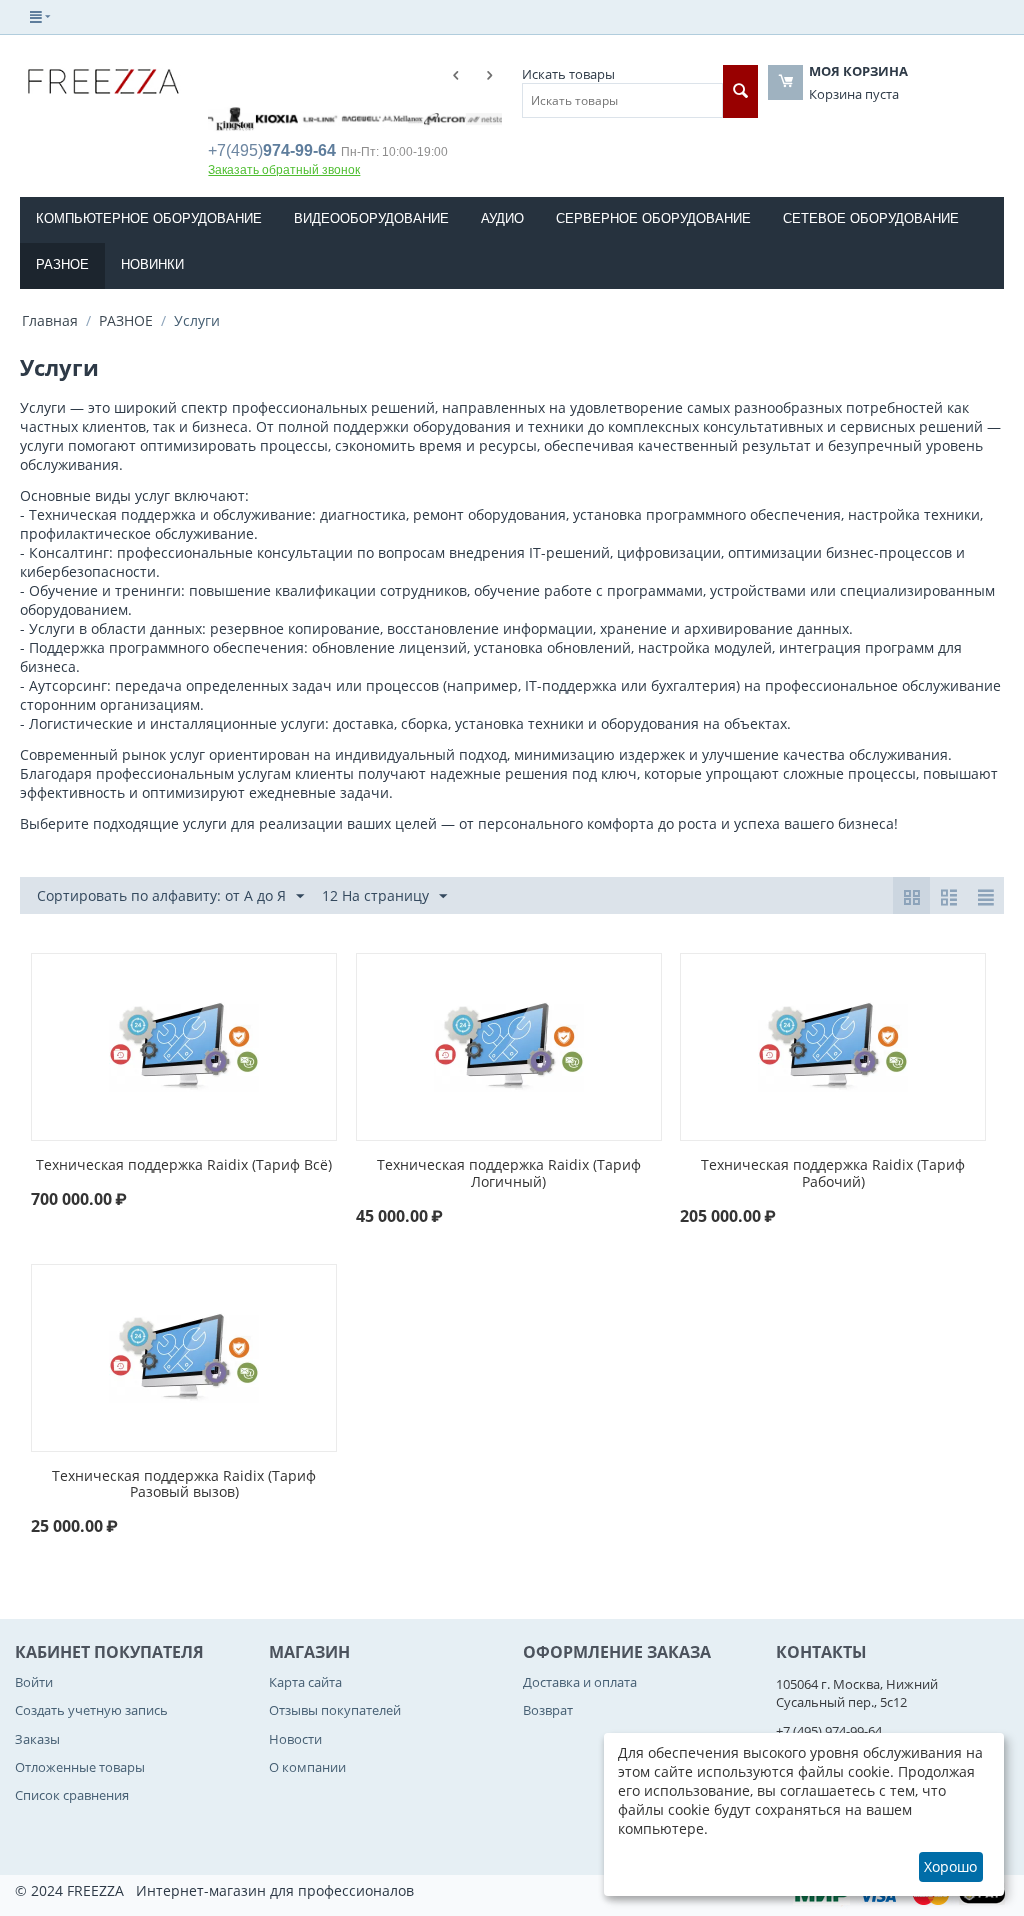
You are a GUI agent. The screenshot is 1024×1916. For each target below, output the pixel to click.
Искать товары (568, 74)
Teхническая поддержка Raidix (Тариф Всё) (184, 1165)
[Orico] (468, 117)
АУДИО (502, 218)
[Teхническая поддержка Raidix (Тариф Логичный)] (509, 1045)
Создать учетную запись (91, 1710)
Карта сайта (305, 1682)
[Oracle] (426, 117)
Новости (295, 1739)
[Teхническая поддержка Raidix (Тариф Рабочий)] (833, 1045)
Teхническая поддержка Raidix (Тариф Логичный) (509, 1174)
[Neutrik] (384, 117)
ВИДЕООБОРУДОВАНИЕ (371, 218)
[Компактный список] (985, 895)
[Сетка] (911, 895)
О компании (307, 1767)
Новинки (152, 264)
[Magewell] (216, 117)
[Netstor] (342, 117)
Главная (50, 320)
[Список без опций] (948, 895)
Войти (34, 1682)
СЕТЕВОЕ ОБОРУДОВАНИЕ (871, 218)
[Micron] (300, 117)
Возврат (548, 1710)
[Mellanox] (258, 117)
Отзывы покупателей (335, 1710)
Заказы (37, 1739)
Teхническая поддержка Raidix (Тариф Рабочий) (833, 1174)
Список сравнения (72, 1795)
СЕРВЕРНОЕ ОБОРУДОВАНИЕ (653, 218)
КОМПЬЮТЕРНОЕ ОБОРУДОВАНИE (149, 218)
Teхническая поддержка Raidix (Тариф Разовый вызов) (184, 1485)
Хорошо (950, 1866)
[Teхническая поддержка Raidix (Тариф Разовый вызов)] (184, 1355)
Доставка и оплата (580, 1682)
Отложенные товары (80, 1767)
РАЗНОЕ (62, 264)
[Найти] (740, 91)
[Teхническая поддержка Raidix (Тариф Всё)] (184, 1045)
